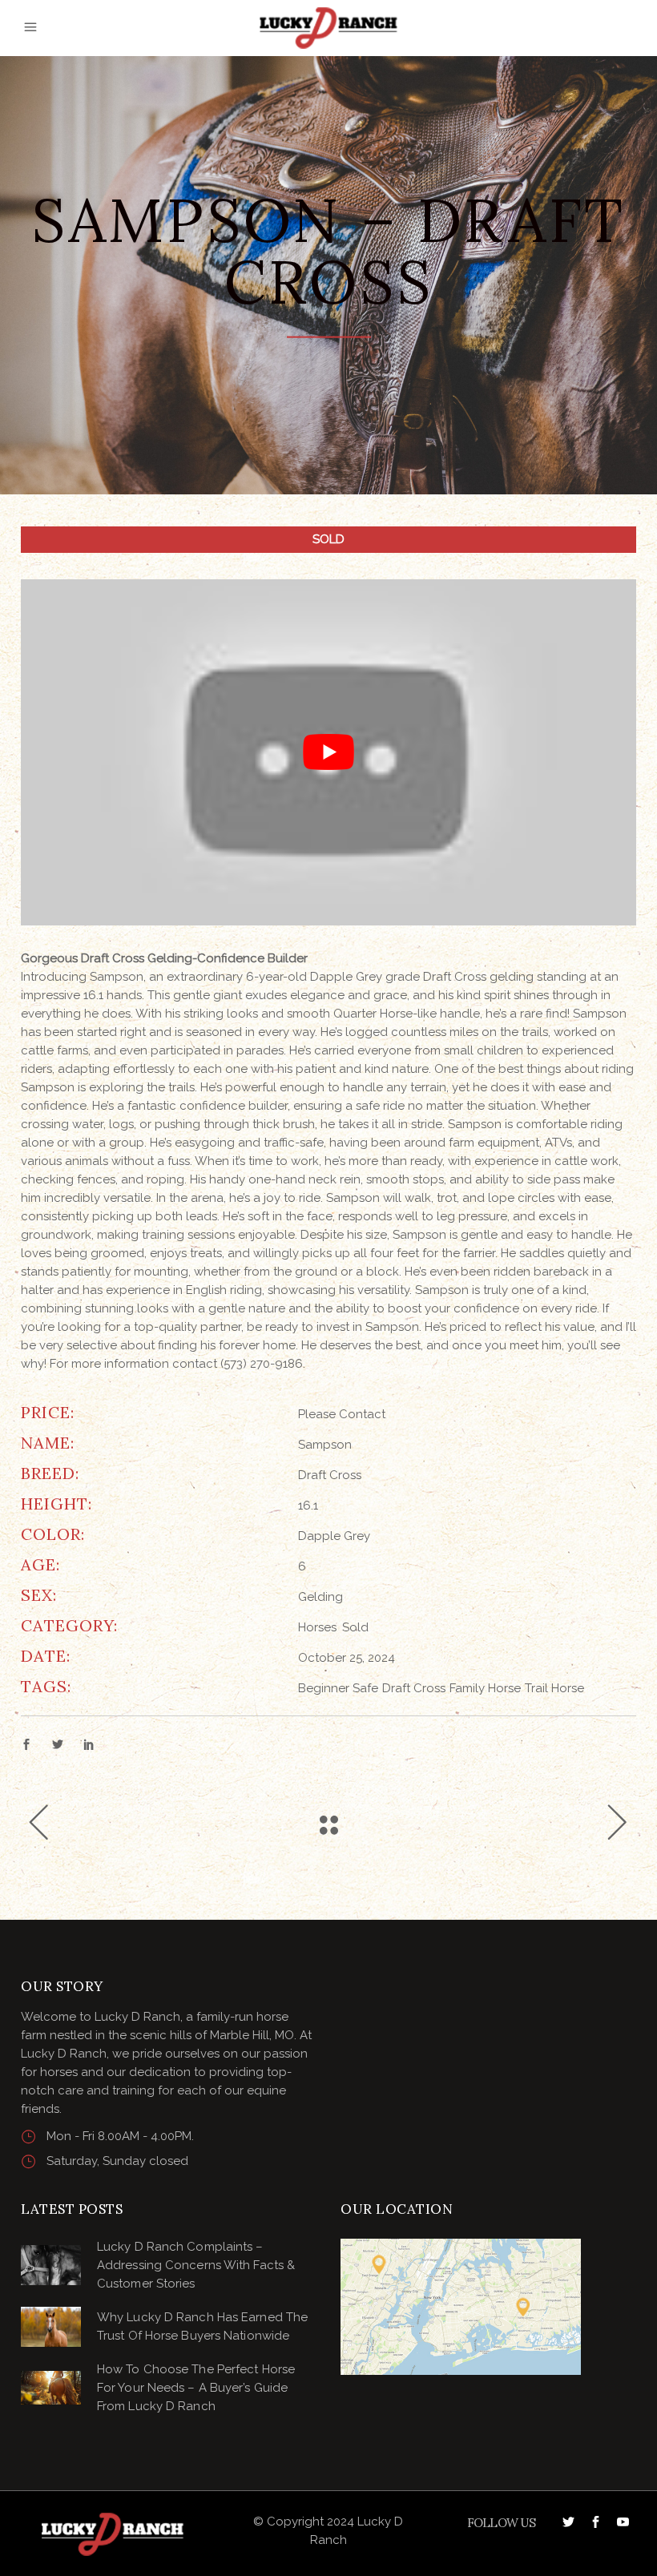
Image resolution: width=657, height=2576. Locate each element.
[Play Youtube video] (328, 752)
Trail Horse (554, 1688)
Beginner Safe (338, 1688)
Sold (355, 1627)
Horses (317, 1627)
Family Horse (485, 1688)
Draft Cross (414, 1688)
